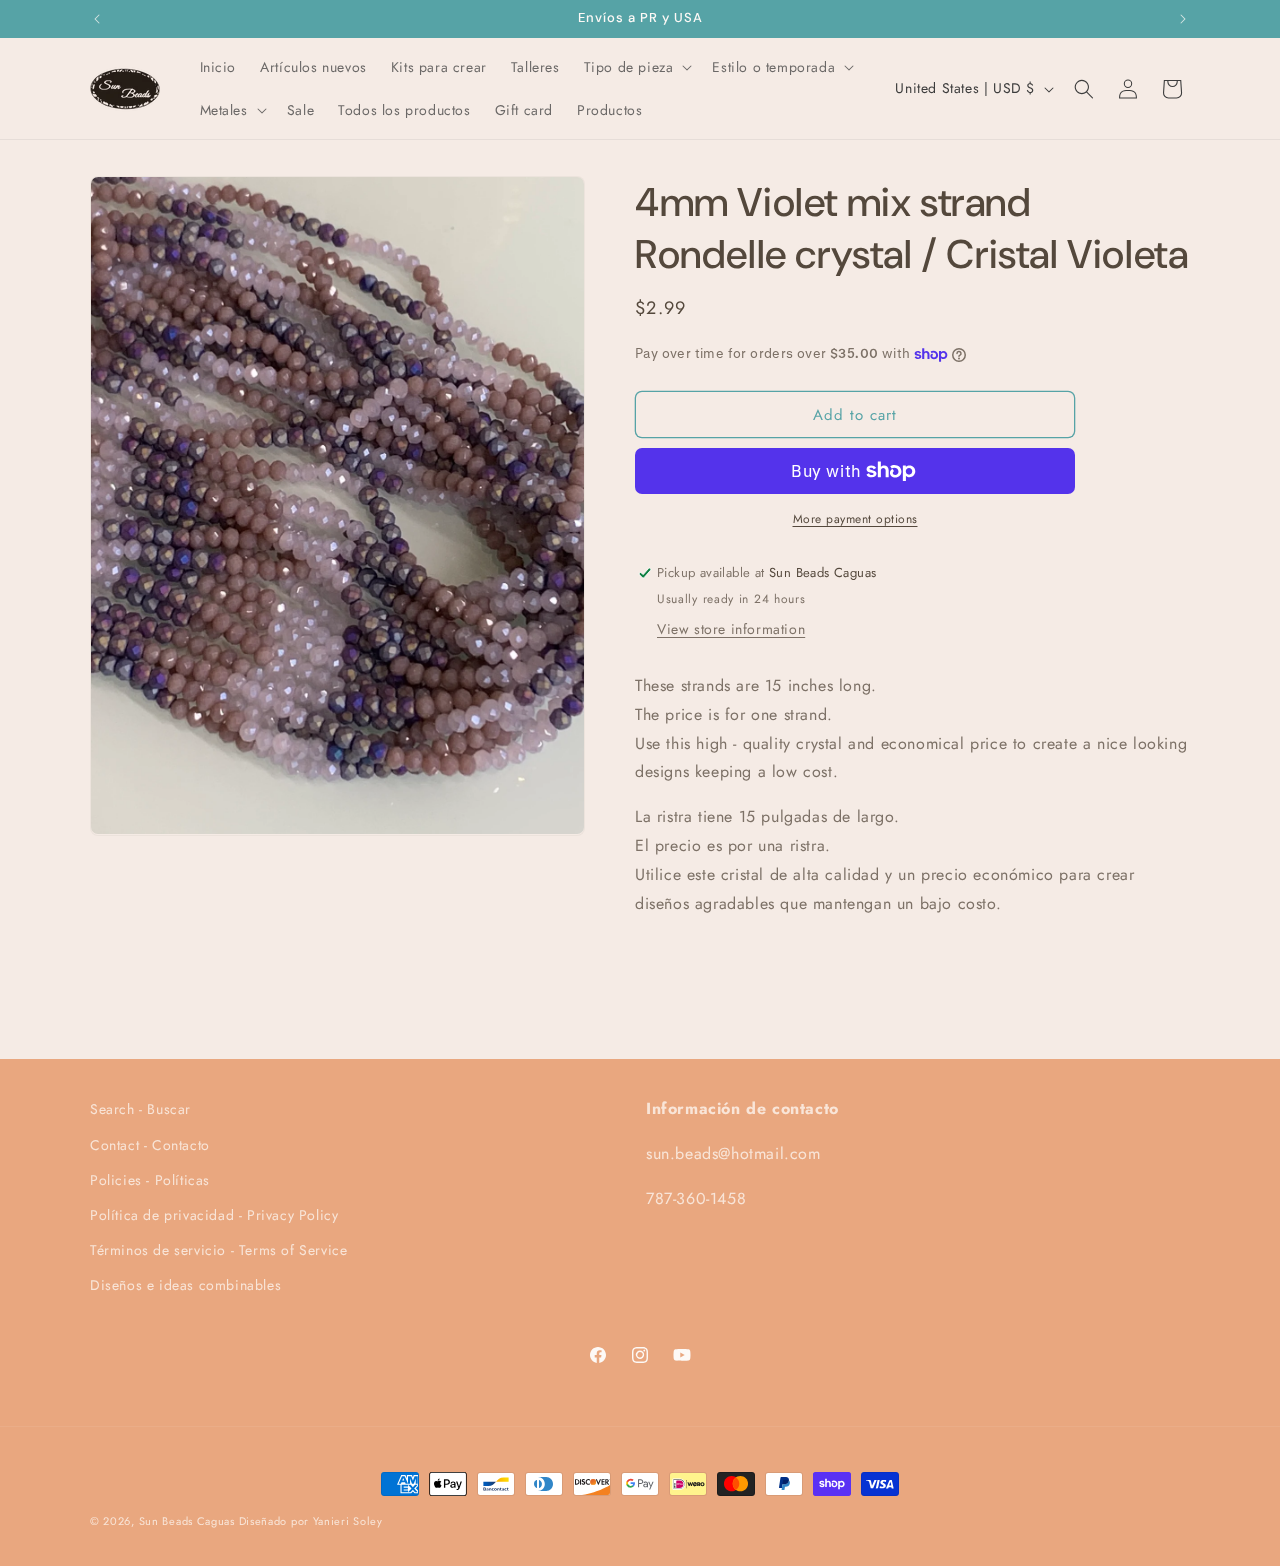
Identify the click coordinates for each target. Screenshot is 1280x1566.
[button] (636, 67)
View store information (731, 629)
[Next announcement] (1183, 19)
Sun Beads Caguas (189, 1521)
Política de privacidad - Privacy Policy (214, 1215)
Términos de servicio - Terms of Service (218, 1250)
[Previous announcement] (97, 19)
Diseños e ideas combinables (185, 1285)
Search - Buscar (140, 1109)
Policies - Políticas (150, 1180)
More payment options (855, 519)
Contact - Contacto (150, 1145)
